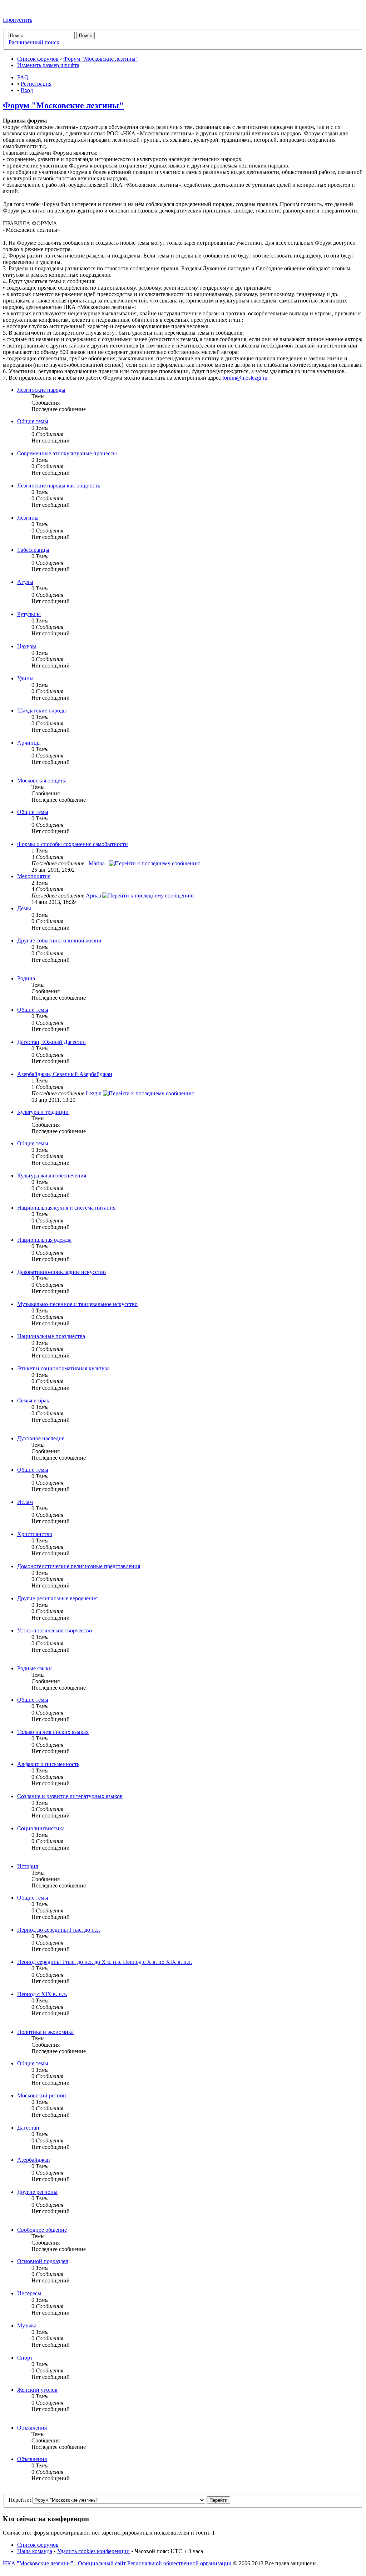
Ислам (25, 1502)
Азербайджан (34, 2160)
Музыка (27, 2325)
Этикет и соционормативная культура (63, 1368)
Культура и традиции (43, 1112)
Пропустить (18, 20)
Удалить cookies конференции (93, 2551)
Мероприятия (34, 876)
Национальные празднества (51, 1336)
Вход (27, 90)
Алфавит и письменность (48, 1764)
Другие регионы (37, 2192)
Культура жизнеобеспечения (52, 1176)
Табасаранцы (33, 550)
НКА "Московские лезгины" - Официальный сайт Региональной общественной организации (118, 2563)
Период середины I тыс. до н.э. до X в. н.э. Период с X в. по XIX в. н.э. (105, 1962)
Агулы (25, 582)
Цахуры (27, 646)
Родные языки (34, 1668)
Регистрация (36, 84)
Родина (26, 978)
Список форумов (38, 59)
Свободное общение (42, 2230)
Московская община (42, 781)
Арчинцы (29, 743)
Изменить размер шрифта (48, 65)
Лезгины (28, 518)
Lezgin (94, 1093)
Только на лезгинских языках (53, 1732)
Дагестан (28, 2128)
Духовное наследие (41, 1438)
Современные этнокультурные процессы (67, 453)
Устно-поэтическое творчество (55, 1630)
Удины (25, 678)
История (28, 1866)
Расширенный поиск (34, 42)
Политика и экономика (45, 2032)
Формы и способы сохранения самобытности (73, 844)
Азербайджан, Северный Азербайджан (65, 1074)
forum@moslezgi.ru (245, 378)
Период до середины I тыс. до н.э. (59, 1930)
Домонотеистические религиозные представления (79, 1566)
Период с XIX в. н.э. (42, 1994)
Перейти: (20, 2500)
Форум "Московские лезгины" (101, 59)
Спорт (25, 2358)
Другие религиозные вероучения (57, 1598)
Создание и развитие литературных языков (70, 1796)
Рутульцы (29, 614)
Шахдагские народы (42, 711)
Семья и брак (33, 1400)
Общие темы (33, 421)
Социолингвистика (41, 1828)
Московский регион (42, 2095)
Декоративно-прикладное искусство (61, 1272)
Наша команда (35, 2551)
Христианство (35, 1534)
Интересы (29, 2293)
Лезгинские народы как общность (59, 486)
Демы (24, 908)
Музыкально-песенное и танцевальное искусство (77, 1304)
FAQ (23, 77)
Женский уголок (37, 2390)
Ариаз (93, 896)
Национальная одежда (44, 1240)
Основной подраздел (43, 2261)
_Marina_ (97, 863)
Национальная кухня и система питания (66, 1208)
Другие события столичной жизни (59, 941)
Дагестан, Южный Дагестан (51, 1042)
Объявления (32, 2428)
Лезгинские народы (41, 390)
